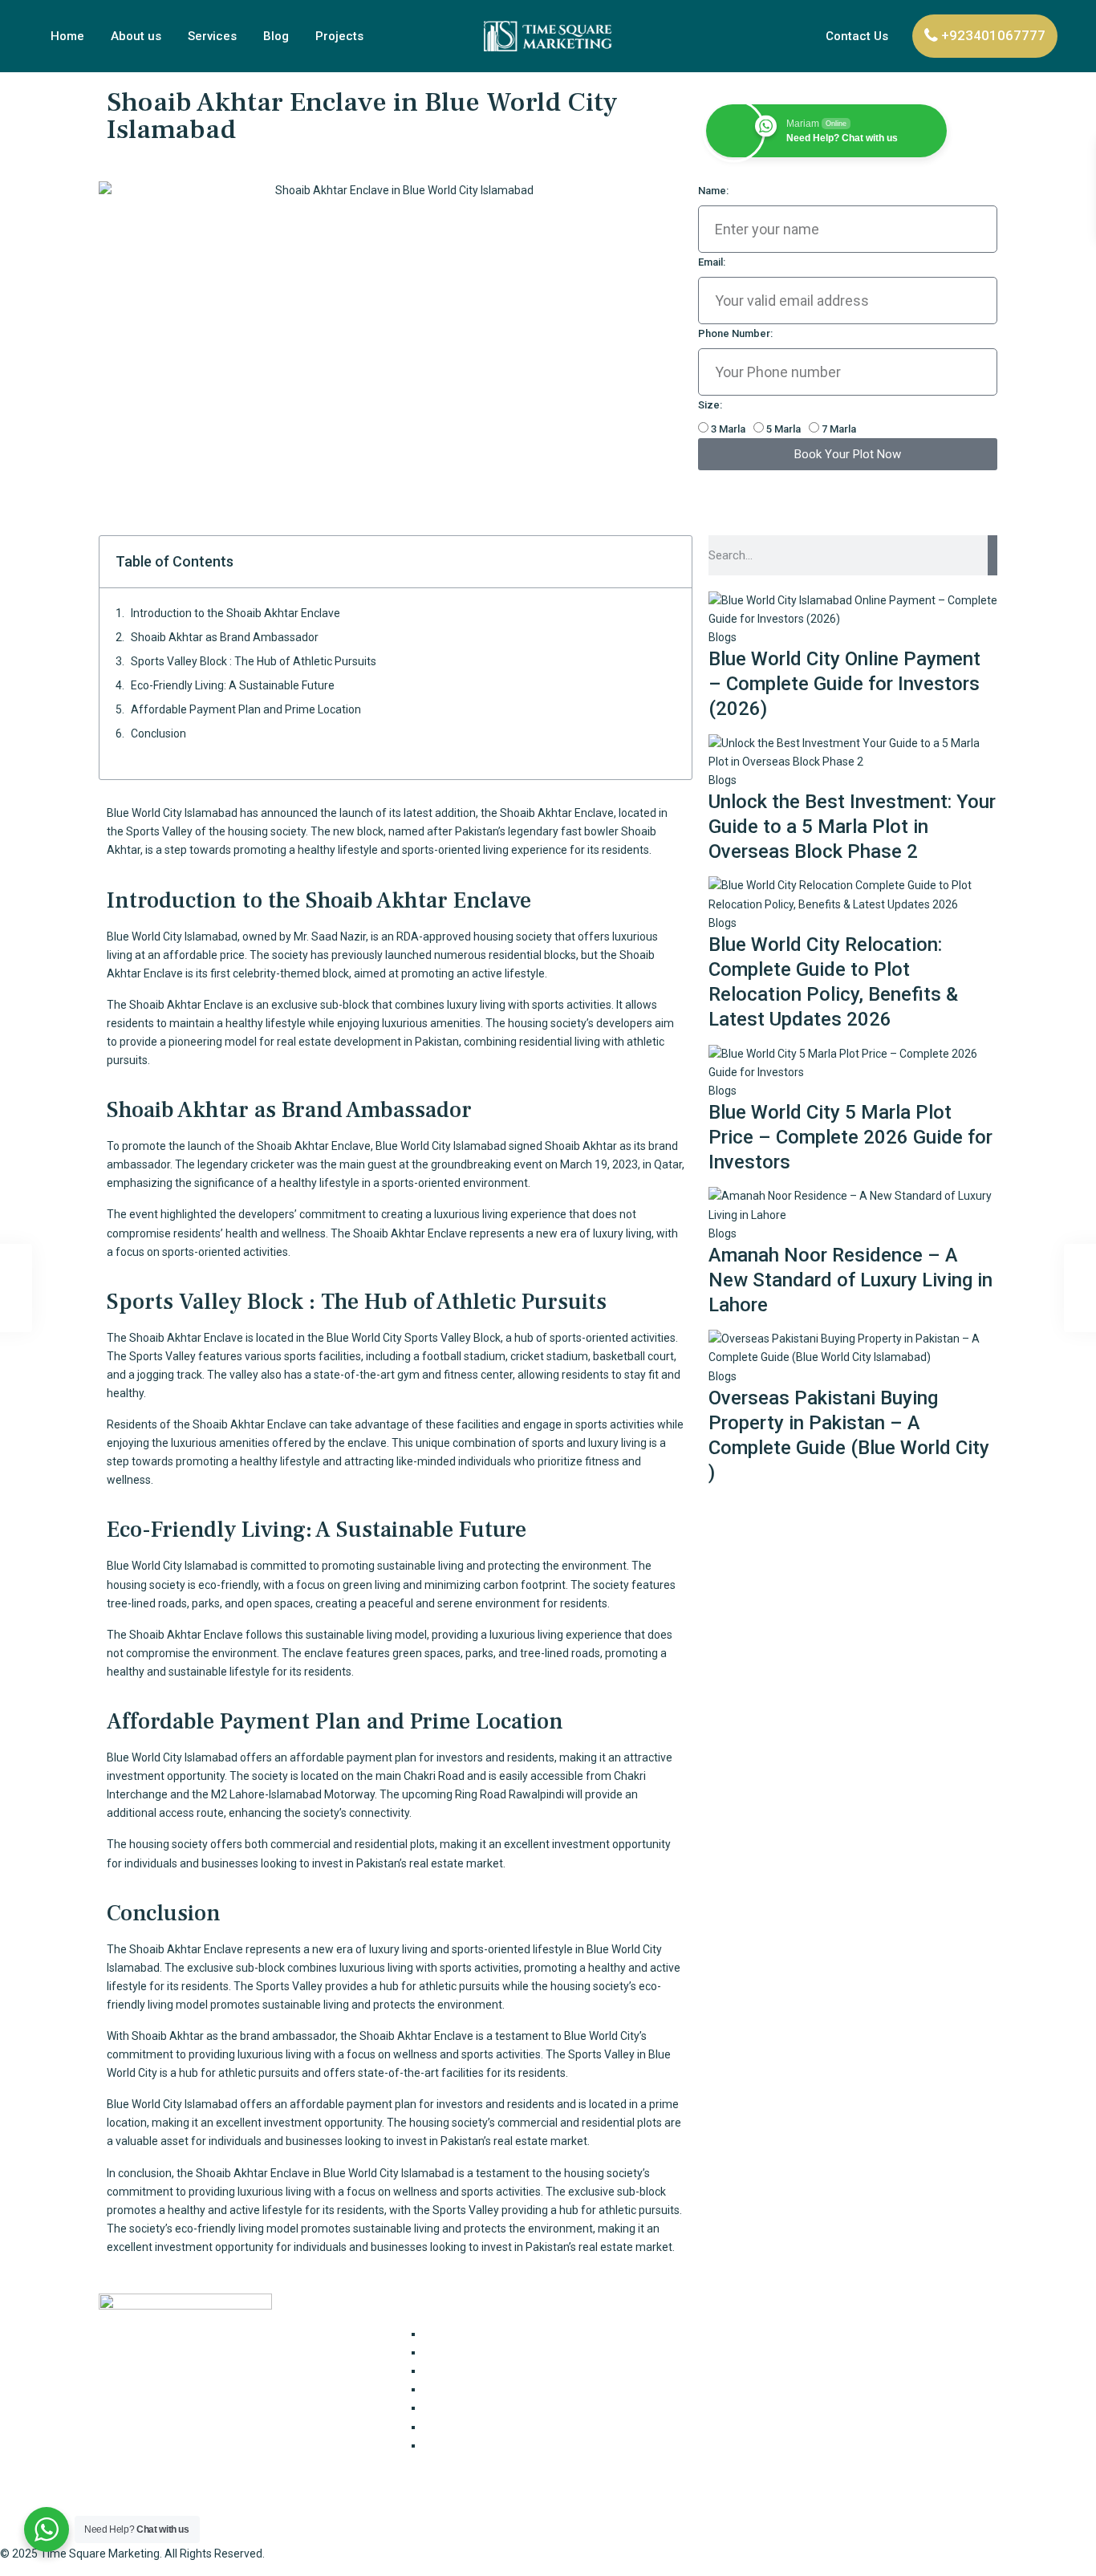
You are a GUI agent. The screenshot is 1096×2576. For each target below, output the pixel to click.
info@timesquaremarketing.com (794, 2433)
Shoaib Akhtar (581, 1146)
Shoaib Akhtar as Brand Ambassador (225, 637)
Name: (713, 191)
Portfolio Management (481, 2427)
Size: (710, 405)
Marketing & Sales (469, 2407)
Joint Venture (458, 2371)
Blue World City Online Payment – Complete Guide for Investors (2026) (844, 684)
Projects (339, 36)
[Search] (992, 555)
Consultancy (455, 2334)
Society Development (478, 2445)
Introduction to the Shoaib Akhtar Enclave (235, 613)
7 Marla (839, 429)
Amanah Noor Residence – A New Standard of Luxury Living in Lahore (850, 1280)
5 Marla (783, 429)
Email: (712, 262)
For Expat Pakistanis (475, 2352)
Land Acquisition (465, 2389)
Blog (276, 36)
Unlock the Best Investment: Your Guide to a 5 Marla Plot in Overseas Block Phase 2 (852, 827)
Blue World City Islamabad (172, 813)
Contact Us (857, 36)
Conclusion (158, 733)
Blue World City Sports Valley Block (414, 1338)
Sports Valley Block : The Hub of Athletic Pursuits (254, 661)
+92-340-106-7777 (756, 2402)
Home (67, 36)
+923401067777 (993, 35)
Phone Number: (735, 333)
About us (136, 36)
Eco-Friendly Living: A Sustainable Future (233, 685)
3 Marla (728, 429)
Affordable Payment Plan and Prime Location (246, 709)
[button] (671, 562)
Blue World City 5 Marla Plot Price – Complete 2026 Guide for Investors (850, 1137)
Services (212, 36)
